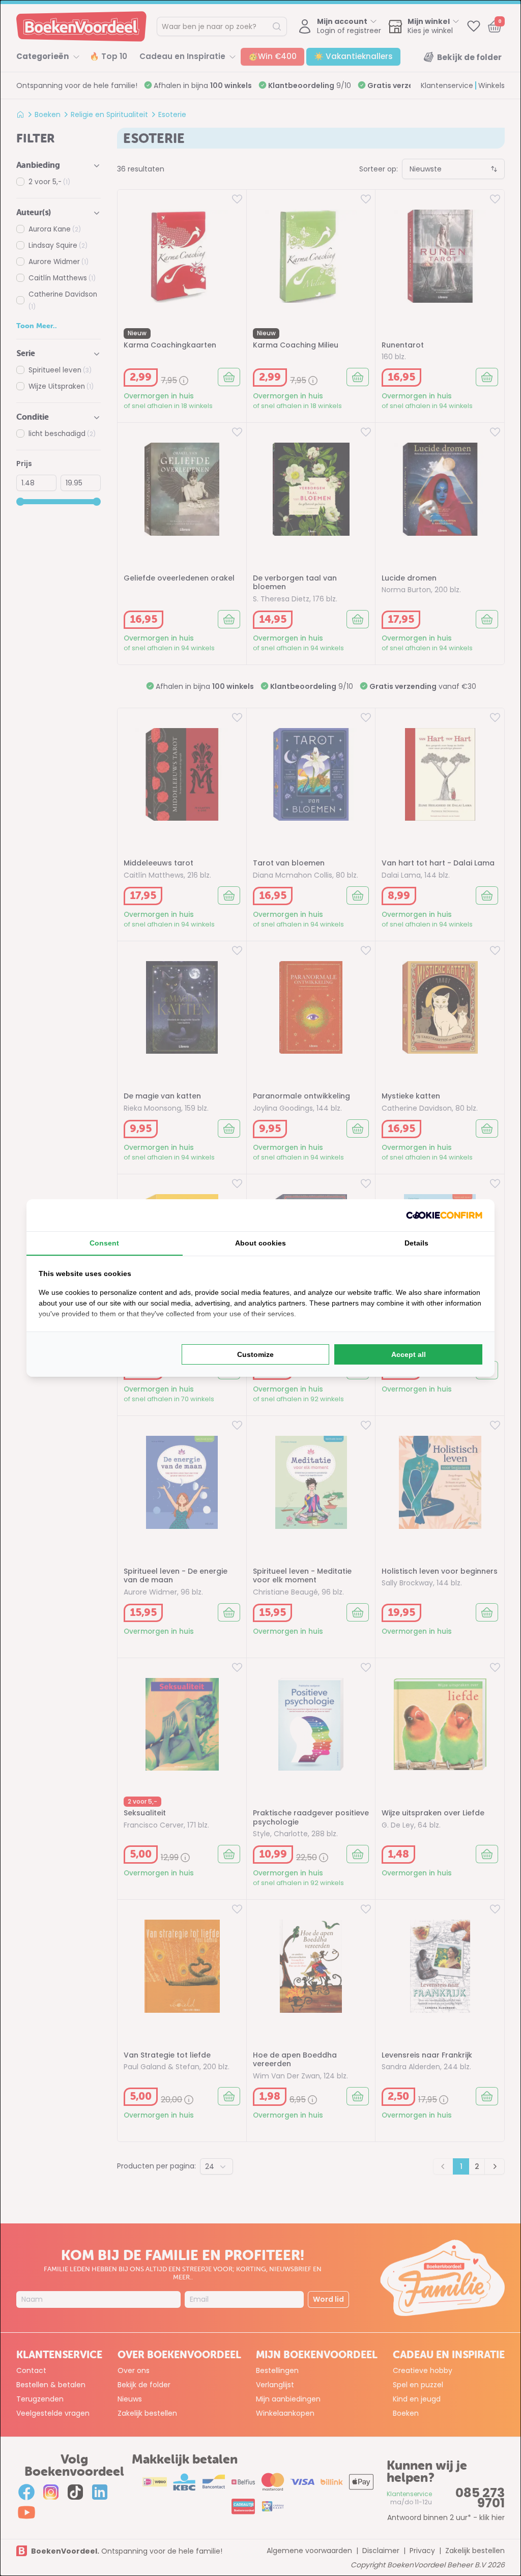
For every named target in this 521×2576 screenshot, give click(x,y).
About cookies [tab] (260, 1243)
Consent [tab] (104, 1243)
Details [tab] (416, 1243)
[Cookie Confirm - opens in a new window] (444, 1215)
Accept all (409, 1354)
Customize (255, 1354)
